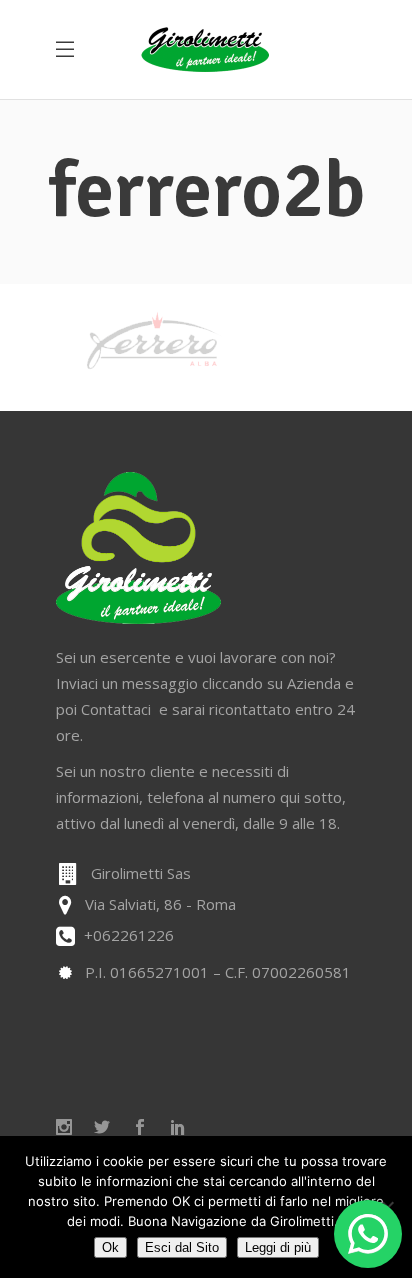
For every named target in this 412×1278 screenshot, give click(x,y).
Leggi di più (278, 1247)
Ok (110, 1247)
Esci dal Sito (182, 1247)
